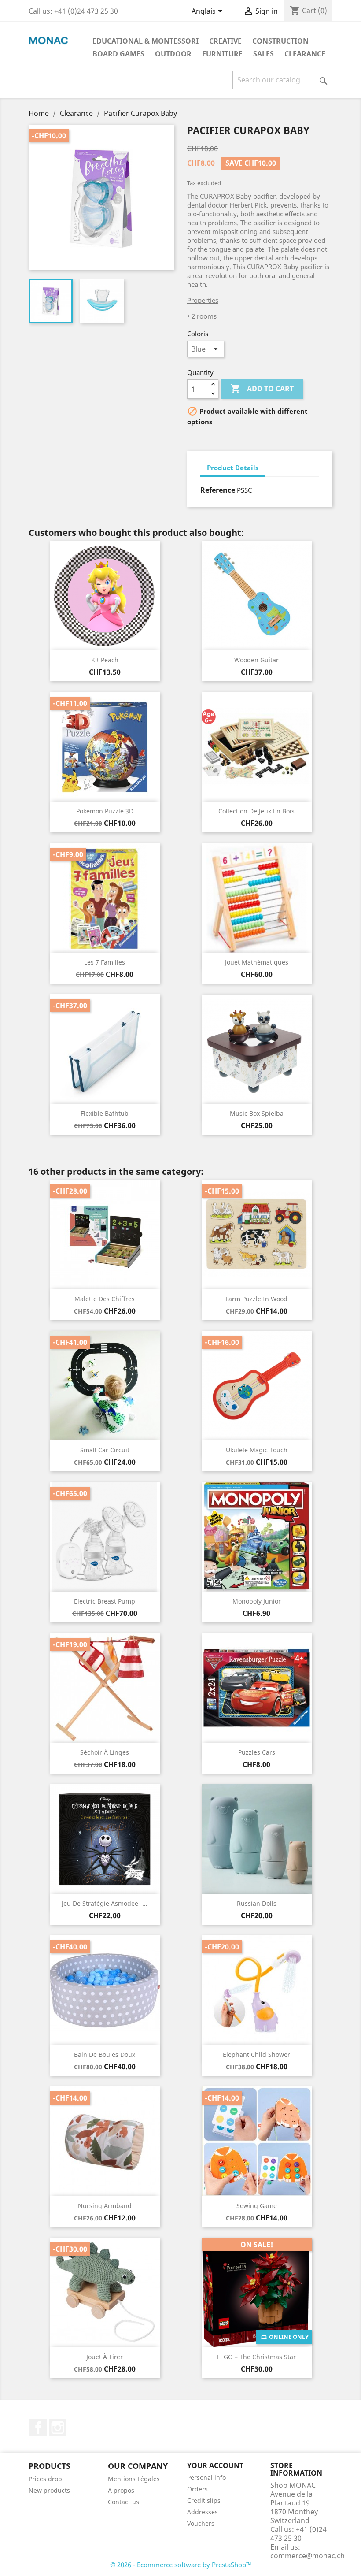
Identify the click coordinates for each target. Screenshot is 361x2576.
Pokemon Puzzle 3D (105, 811)
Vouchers (201, 2523)
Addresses (203, 2512)
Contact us (123, 2502)
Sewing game (257, 2206)
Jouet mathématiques (257, 962)
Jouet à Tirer (105, 2357)
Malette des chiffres (105, 1299)
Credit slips (204, 2500)
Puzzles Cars (257, 1752)
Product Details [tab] (233, 468)
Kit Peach (105, 660)
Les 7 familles (105, 962)
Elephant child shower (256, 2054)
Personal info (206, 2478)
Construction (280, 41)
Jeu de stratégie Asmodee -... (105, 1903)
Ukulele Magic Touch (257, 1450)
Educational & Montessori (146, 41)
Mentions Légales (134, 2479)
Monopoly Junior (257, 1601)
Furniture (222, 54)
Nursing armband (105, 2206)
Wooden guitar (256, 660)
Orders (197, 2489)
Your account (215, 2465)
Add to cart (262, 389)
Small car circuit (105, 1450)
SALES (263, 54)
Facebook (38, 2428)
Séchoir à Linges (105, 1752)
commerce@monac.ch (308, 2556)
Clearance (305, 54)
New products (49, 2490)
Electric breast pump (105, 1601)
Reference (218, 490)
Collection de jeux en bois (256, 811)
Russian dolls (257, 1903)
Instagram (58, 2428)
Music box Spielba (257, 1113)
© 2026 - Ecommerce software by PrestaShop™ (181, 2565)
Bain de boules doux (105, 2054)
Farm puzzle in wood (256, 1299)
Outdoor (173, 54)
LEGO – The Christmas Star (256, 2357)
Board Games (118, 54)
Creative (225, 41)
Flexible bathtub (105, 1113)
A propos (121, 2490)
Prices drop (45, 2479)
